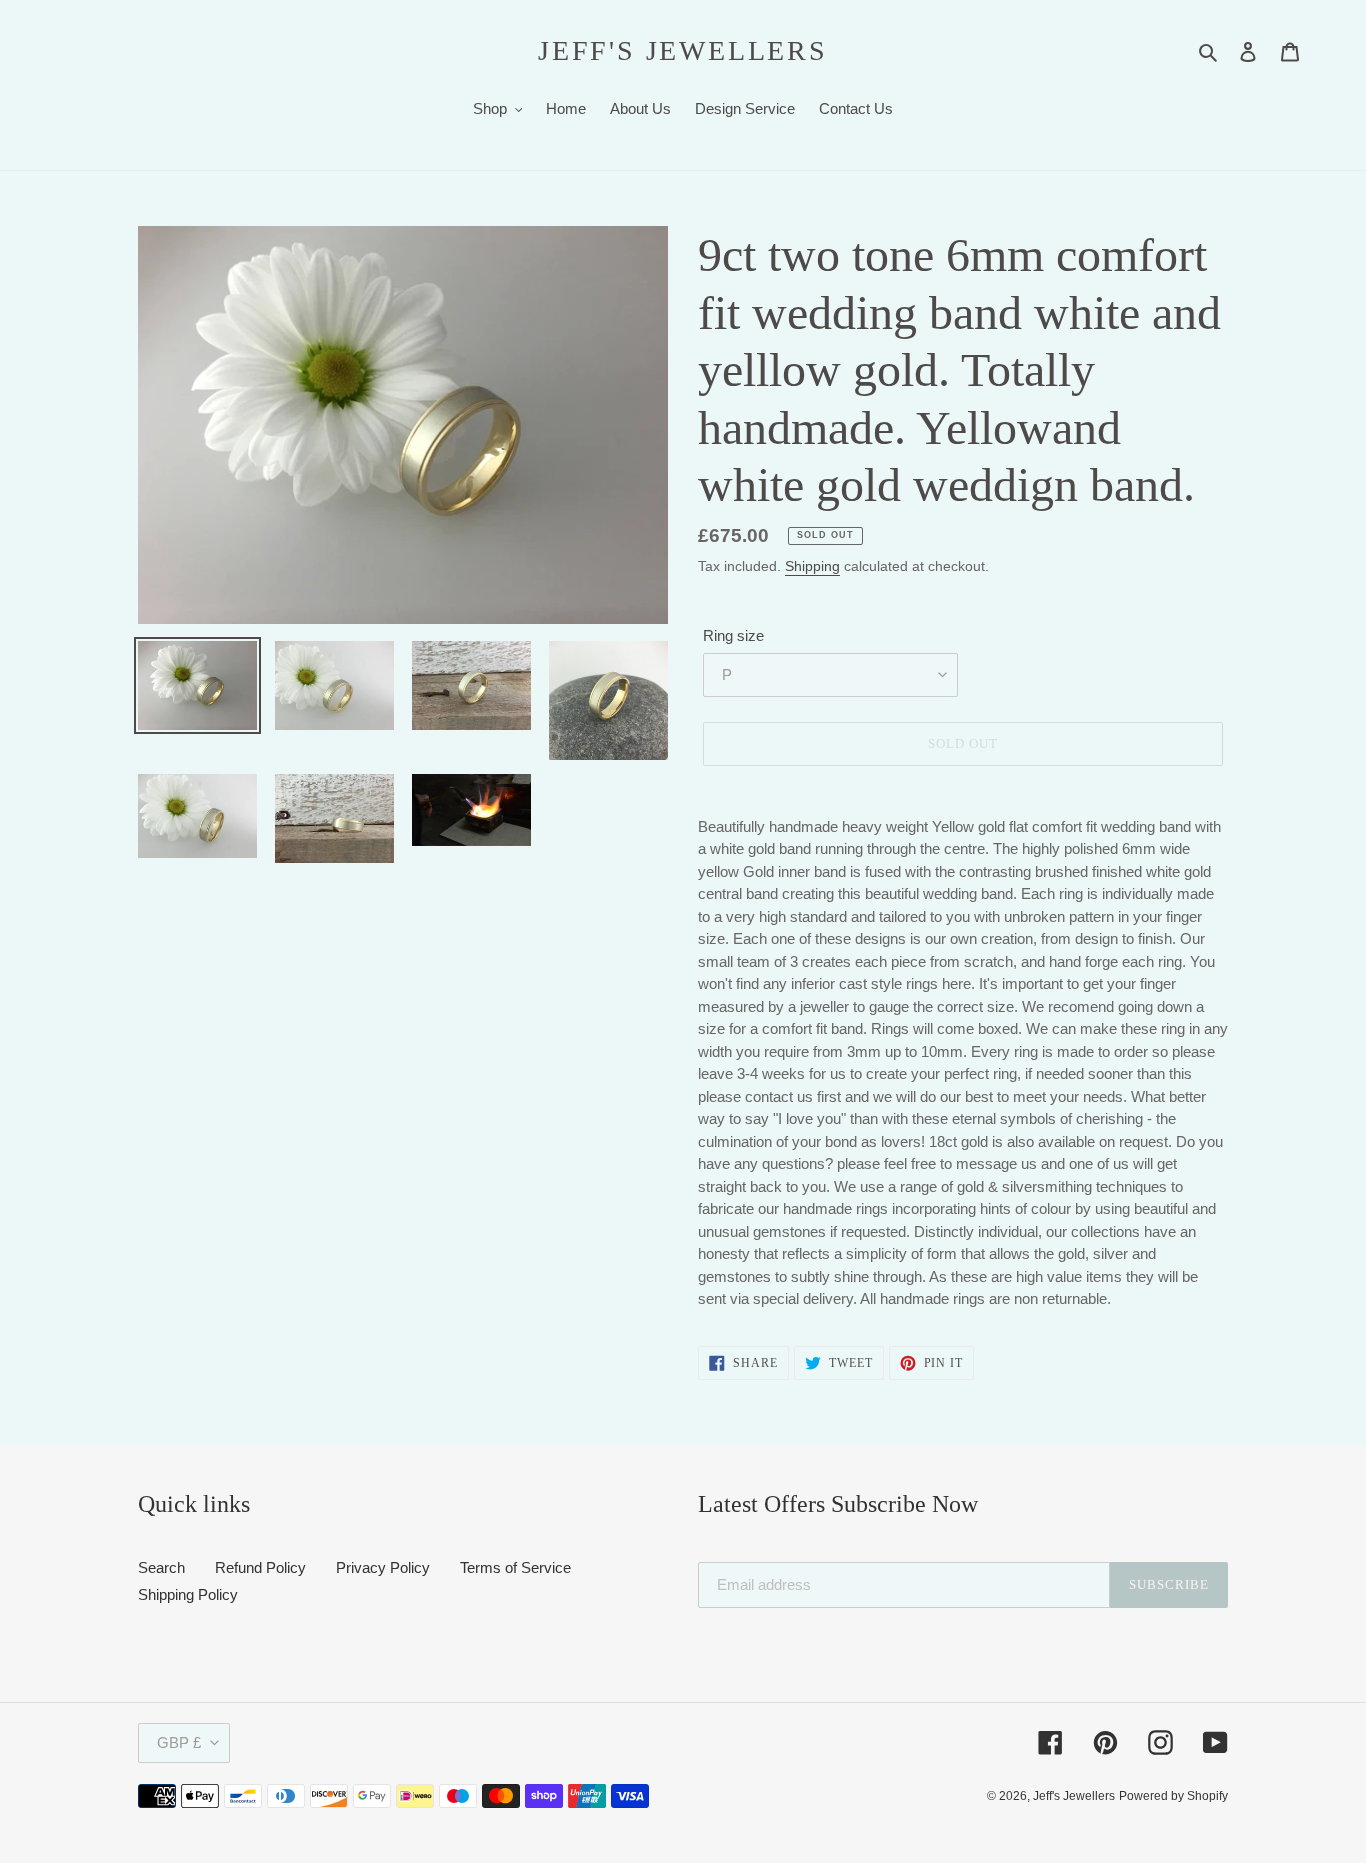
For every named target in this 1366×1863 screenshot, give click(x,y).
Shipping (812, 566)
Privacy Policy (383, 1567)
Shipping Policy (188, 1594)
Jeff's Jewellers (683, 50)
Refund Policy (260, 1567)
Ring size (733, 635)
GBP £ (179, 1742)
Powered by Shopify (1173, 1796)
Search (161, 1567)
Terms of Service (515, 1567)
